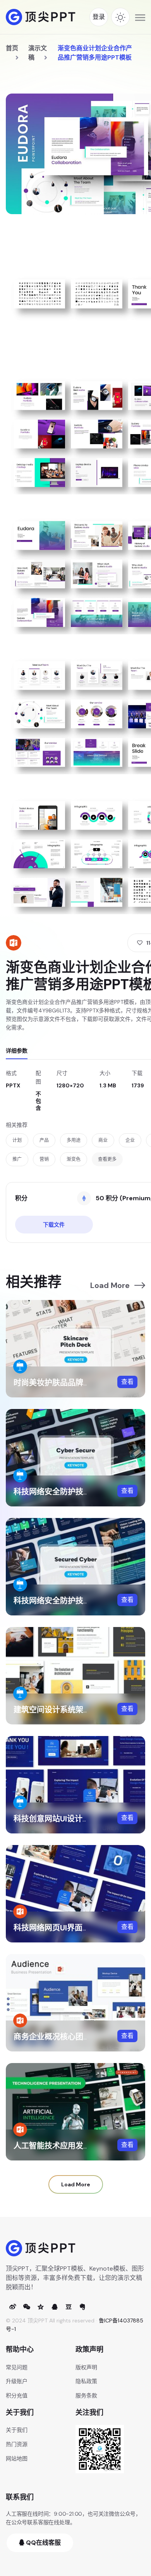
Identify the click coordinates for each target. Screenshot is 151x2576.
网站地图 (17, 2458)
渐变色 (74, 1159)
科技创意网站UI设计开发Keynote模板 (79, 1819)
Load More (110, 1285)
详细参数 (17, 1051)
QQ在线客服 (43, 2543)
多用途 (74, 1140)
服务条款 (86, 2395)
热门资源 (17, 2444)
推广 (17, 1159)
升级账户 (17, 2381)
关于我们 (17, 2430)
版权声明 (86, 2367)
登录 (99, 17)
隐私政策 (86, 2381)
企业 (130, 1140)
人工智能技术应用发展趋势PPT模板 (75, 2146)
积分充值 (17, 2395)
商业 (103, 1140)
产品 (44, 1140)
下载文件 (54, 1225)
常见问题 (17, 2367)
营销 (44, 1159)
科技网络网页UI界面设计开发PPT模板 (78, 1928)
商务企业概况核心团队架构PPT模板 (75, 2037)
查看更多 (107, 1159)
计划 (17, 1140)
